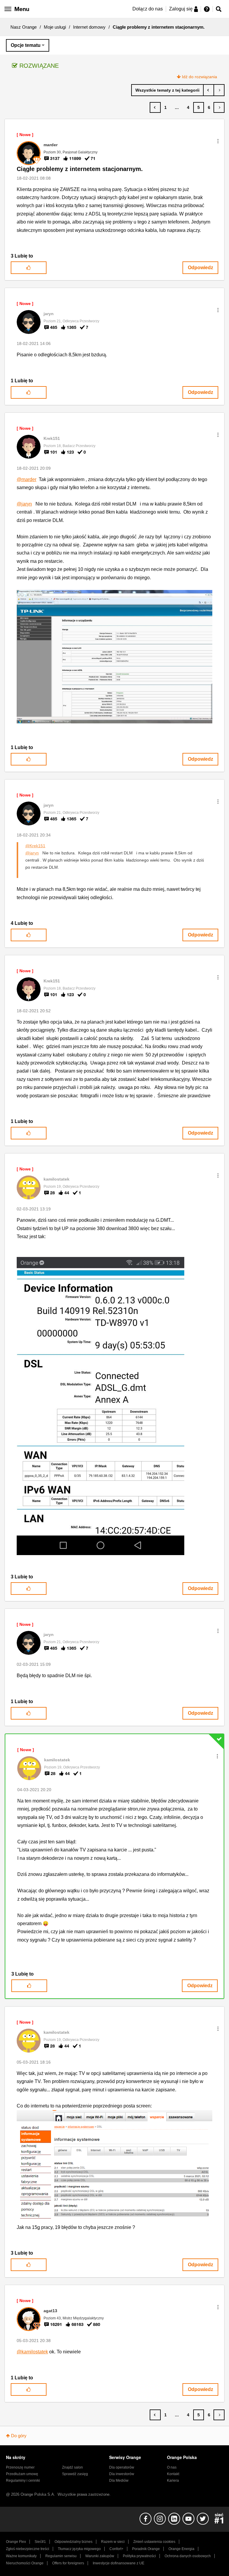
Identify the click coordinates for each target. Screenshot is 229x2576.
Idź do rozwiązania (199, 77)
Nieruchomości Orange (25, 2563)
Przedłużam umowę (22, 2474)
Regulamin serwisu (61, 2556)
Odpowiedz (201, 268)
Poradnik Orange (146, 2549)
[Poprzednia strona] (155, 107)
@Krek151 (35, 846)
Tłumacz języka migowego (79, 2549)
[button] (218, 141)
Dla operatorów (122, 2467)
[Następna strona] (219, 107)
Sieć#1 (40, 2542)
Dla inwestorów (122, 2474)
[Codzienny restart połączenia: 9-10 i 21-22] (209, 90)
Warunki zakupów (100, 2556)
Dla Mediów (119, 2481)
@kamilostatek (32, 2352)
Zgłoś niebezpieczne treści (28, 2549)
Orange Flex (16, 2542)
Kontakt (173, 2474)
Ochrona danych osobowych (188, 2556)
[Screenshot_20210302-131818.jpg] (100, 1406)
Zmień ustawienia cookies (154, 2542)
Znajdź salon (72, 2467)
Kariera (173, 2481)
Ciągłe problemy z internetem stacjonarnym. (80, 169)
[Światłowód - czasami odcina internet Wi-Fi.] (219, 90)
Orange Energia (181, 2549)
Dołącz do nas (148, 9)
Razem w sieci (113, 2542)
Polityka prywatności (139, 2556)
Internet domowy (89, 27)
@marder (27, 479)
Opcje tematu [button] (26, 45)
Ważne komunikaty (21, 2556)
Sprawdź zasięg (75, 2474)
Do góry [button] (19, 2436)
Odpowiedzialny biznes (74, 2542)
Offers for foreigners (68, 2563)
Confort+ (116, 2549)
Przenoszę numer (20, 2467)
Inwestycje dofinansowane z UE (119, 2563)
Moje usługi (55, 27)
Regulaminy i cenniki (23, 2481)
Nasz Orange (24, 27)
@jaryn (24, 504)
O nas (172, 2467)
